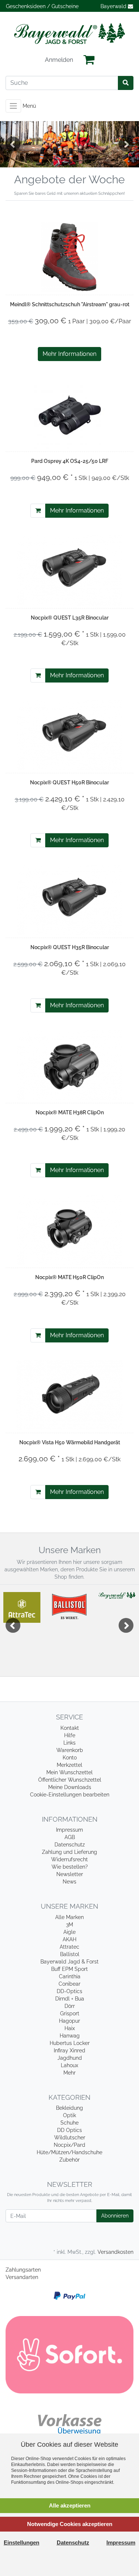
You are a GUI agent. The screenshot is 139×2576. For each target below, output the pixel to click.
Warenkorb (70, 1750)
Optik (69, 2115)
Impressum (69, 1830)
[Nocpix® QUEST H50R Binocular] (69, 735)
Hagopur (69, 2021)
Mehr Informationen (69, 354)
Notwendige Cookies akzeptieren (70, 2524)
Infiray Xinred (69, 2051)
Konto (70, 1758)
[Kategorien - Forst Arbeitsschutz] (69, 144)
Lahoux (69, 2065)
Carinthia (70, 1976)
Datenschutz (70, 1845)
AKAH (69, 1939)
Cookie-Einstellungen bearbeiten (70, 1795)
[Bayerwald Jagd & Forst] (69, 34)
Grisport (70, 2013)
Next (126, 144)
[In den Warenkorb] (38, 511)
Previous (13, 144)
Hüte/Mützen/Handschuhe (69, 2152)
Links (69, 1743)
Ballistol (70, 1954)
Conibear (69, 1984)
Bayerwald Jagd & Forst (69, 1962)
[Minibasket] (89, 60)
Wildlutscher (70, 2138)
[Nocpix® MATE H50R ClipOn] (69, 1230)
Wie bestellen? (70, 1867)
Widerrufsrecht (69, 1859)
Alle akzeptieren (70, 2505)
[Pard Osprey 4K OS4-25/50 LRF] (70, 414)
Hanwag (70, 2036)
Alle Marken (69, 1917)
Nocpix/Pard (69, 2145)
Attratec (69, 1947)
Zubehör (69, 2160)
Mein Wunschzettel (69, 1772)
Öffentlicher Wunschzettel (70, 1780)
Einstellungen (21, 2542)
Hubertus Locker (70, 2043)
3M (69, 1925)
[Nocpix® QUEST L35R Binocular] (69, 570)
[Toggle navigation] (13, 106)
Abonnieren (115, 2216)
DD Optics (69, 2130)
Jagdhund (70, 2058)
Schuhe (69, 2123)
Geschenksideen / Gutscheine (42, 6)
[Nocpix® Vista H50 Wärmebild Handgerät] (69, 1395)
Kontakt (70, 1728)
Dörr (70, 2006)
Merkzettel (69, 1765)
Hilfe (70, 1735)
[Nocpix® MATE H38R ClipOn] (69, 1065)
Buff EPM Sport (69, 1969)
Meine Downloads (70, 1787)
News (69, 1882)
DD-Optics (69, 1991)
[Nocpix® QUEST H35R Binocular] (69, 900)
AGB (70, 1837)
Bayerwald (114, 6)
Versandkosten (115, 2252)
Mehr (69, 2073)
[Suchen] (126, 83)
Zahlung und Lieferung (69, 1852)
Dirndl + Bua (70, 1999)
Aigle (69, 1932)
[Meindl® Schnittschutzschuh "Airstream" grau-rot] (70, 257)
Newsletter (70, 1874)
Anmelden (59, 60)
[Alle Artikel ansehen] (22, 1607)
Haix (70, 2028)
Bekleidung (69, 2108)
